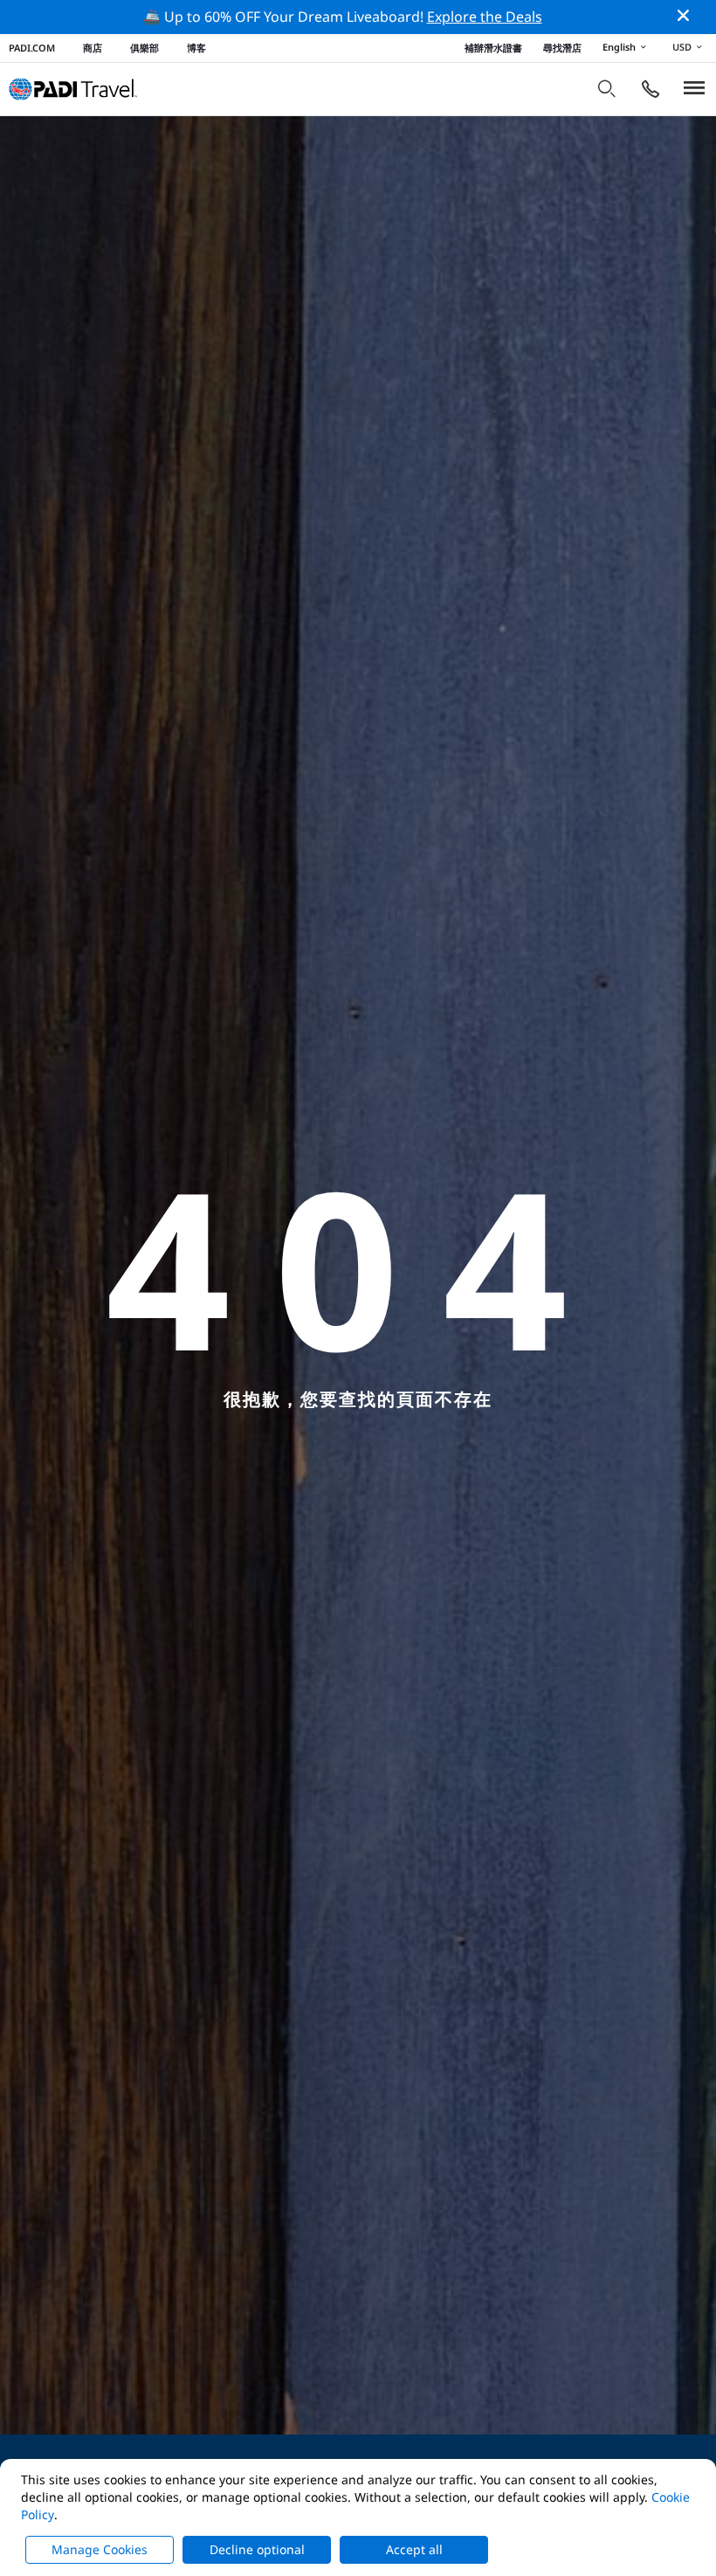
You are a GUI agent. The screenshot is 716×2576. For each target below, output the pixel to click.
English (619, 47)
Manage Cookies (100, 2549)
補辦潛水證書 (493, 48)
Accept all (414, 2549)
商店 (93, 48)
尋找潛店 (562, 48)
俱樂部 (145, 48)
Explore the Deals (485, 17)
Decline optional (257, 2549)
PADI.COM (32, 48)
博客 (196, 48)
